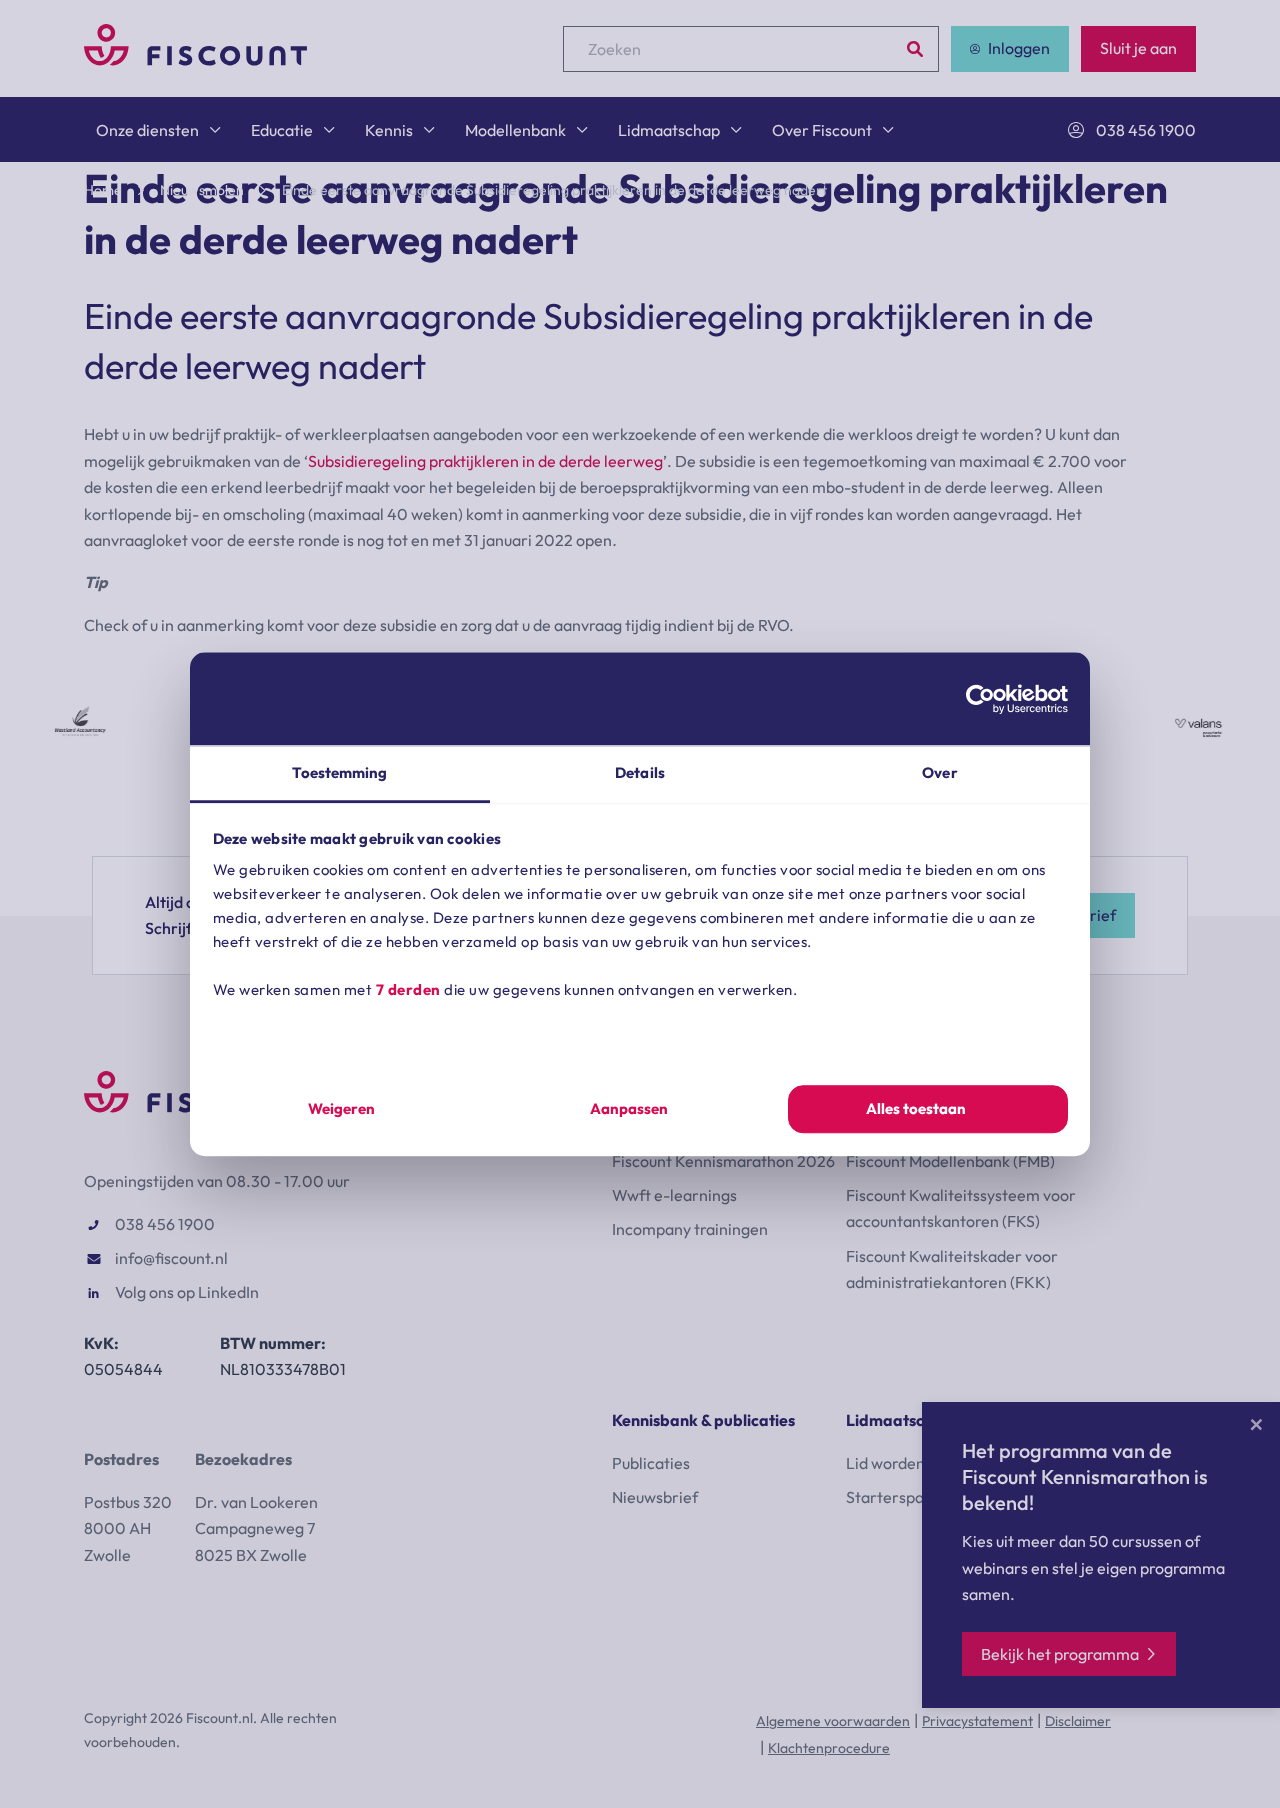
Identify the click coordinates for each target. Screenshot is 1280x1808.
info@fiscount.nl (171, 1258)
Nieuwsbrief (655, 1497)
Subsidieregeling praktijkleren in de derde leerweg (485, 461)
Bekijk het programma (1060, 1654)
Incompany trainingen (690, 1229)
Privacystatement (977, 1721)
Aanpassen (629, 1108)
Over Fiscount (822, 130)
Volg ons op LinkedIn (187, 1292)
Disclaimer (1078, 1721)
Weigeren (341, 1108)
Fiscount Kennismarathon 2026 (723, 1161)
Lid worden (885, 1463)
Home (103, 190)
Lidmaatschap (669, 130)
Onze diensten (147, 130)
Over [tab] (939, 772)
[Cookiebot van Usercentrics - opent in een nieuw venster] (980, 699)
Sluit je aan (1138, 48)
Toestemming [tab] (339, 772)
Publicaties (651, 1463)
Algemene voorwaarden (833, 1721)
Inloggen (1019, 48)
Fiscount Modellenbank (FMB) (950, 1161)
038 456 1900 (1146, 130)
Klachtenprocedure (829, 1748)
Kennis (389, 130)
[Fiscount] (195, 60)
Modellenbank (515, 130)
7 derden (408, 989)
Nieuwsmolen (202, 190)
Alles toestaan (916, 1108)
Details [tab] (640, 772)
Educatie (282, 130)
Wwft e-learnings (674, 1195)
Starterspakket (900, 1497)
